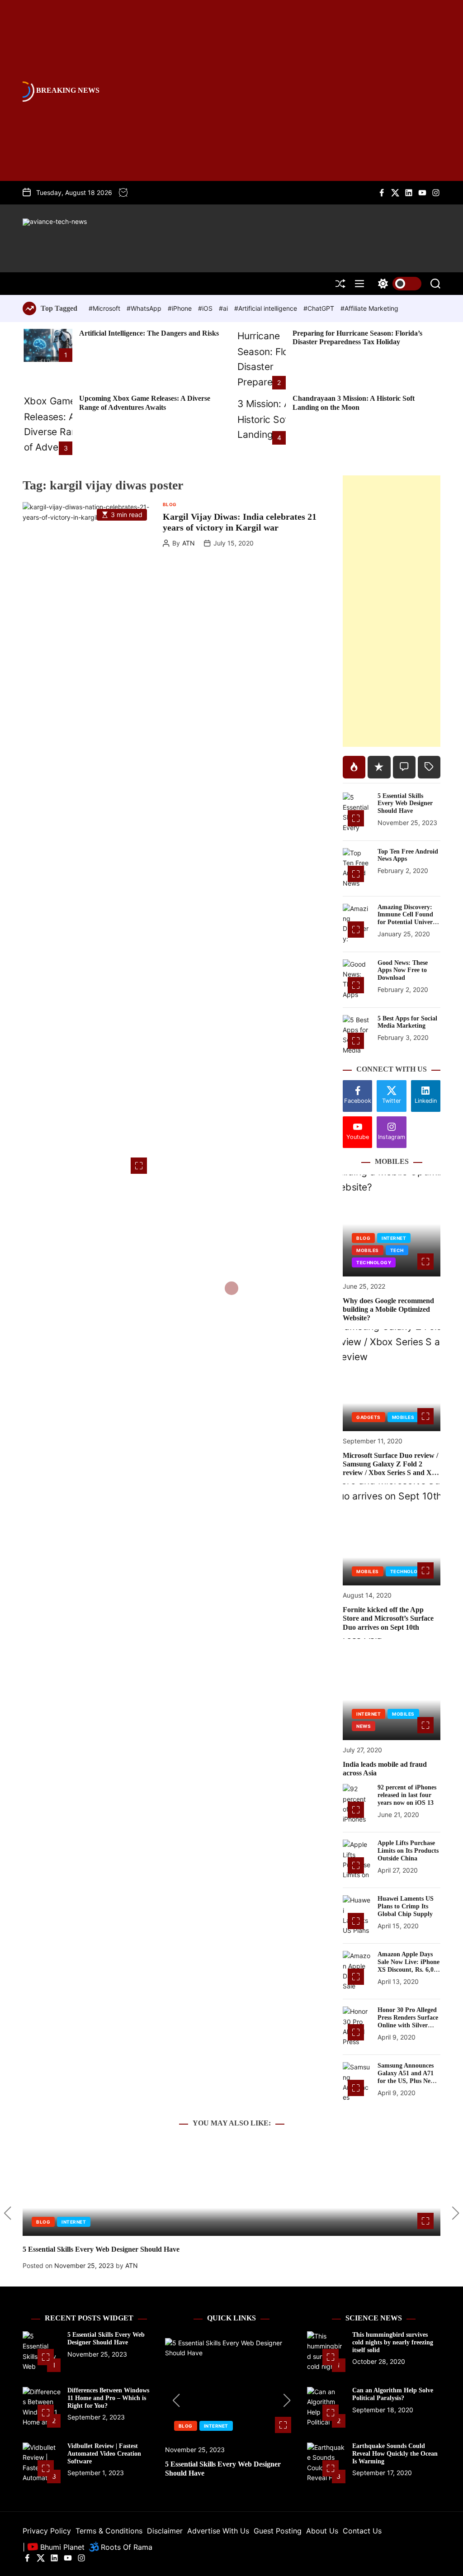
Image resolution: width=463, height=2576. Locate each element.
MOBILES (368, 1250)
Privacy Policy (47, 2531)
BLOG (170, 504)
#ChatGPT (320, 308)
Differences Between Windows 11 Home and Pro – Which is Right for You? (108, 2398)
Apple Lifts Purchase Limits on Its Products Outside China (408, 1851)
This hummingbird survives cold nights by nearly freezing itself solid (393, 2342)
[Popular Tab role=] (354, 767)
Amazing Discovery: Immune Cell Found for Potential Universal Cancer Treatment (409, 918)
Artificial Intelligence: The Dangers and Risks (149, 333)
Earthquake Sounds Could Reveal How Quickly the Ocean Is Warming (395, 2454)
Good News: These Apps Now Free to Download (403, 970)
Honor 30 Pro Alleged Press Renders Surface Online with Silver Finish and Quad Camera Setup (408, 2025)
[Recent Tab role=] (379, 767)
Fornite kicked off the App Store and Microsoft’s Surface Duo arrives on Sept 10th (388, 1618)
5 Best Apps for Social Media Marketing (407, 1022)
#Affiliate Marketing (369, 308)
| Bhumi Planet (54, 2547)
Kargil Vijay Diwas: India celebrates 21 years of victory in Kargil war (240, 522)
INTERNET (394, 1238)
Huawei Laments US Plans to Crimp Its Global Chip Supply (406, 1906)
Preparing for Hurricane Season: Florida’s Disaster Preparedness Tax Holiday (357, 337)
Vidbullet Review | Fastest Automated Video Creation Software (104, 2454)
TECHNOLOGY (374, 1262)
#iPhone (181, 308)
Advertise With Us (218, 2531)
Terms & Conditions (109, 2531)
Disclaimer (165, 2531)
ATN (189, 543)
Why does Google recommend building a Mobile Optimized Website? (388, 1309)
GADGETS (369, 1417)
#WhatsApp (145, 308)
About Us (322, 2531)
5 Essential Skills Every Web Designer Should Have (405, 804)
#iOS (206, 308)
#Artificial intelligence (267, 308)
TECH (397, 1250)
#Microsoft (105, 308)
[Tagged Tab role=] (429, 767)
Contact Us (362, 2531)
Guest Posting (278, 2531)
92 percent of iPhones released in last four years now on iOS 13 (407, 1795)
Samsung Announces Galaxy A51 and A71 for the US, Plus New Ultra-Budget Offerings (406, 2081)
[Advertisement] (392, 611)
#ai (224, 308)
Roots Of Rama (125, 2547)
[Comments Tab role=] (404, 767)
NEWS (364, 1726)
